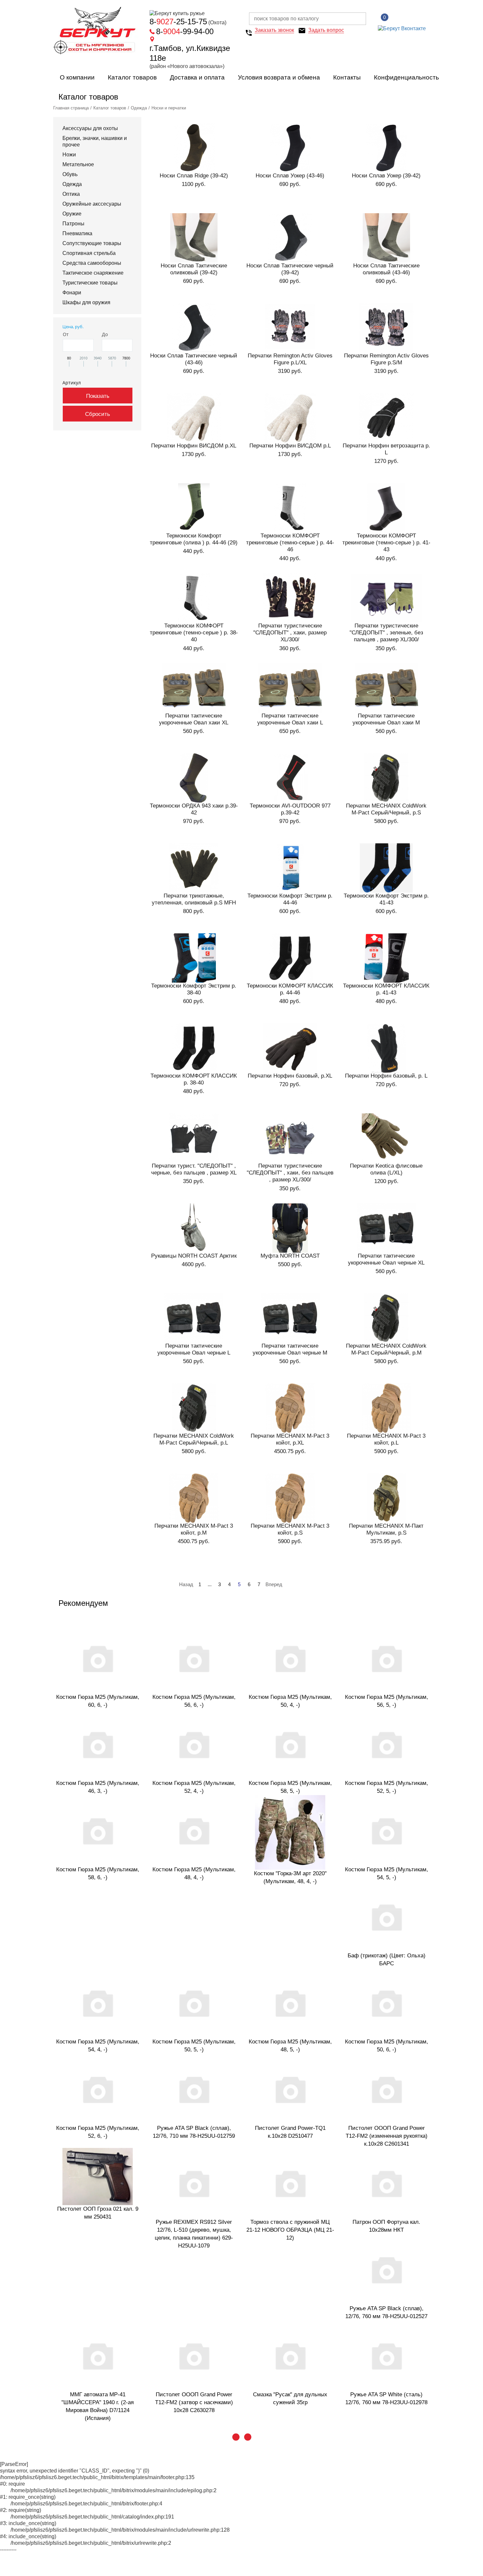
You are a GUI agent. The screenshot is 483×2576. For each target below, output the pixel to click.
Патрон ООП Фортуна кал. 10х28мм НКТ (386, 2226)
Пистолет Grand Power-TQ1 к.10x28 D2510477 (290, 2132)
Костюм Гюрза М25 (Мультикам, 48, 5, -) (290, 2046)
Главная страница (71, 108)
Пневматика (77, 233)
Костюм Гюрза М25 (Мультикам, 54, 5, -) (387, 1873)
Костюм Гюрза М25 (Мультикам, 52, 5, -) (387, 1787)
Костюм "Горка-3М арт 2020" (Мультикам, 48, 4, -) (290, 1877)
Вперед (274, 1584)
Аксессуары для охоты (90, 128)
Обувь (70, 174)
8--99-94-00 (185, 31)
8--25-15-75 (178, 22)
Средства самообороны (92, 263)
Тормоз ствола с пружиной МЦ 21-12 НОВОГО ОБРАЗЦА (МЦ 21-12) (290, 2230)
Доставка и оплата (197, 77)
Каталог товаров (132, 77)
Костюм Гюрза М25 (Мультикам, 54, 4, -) (98, 2046)
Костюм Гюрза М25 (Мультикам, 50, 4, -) (290, 1701)
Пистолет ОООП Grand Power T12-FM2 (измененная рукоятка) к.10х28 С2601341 (387, 2136)
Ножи (69, 155)
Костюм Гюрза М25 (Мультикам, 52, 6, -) (98, 2132)
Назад (186, 1584)
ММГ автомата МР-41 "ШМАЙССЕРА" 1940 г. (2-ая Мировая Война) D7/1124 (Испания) (98, 2406)
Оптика (71, 194)
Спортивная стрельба (89, 253)
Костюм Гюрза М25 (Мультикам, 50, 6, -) (387, 2046)
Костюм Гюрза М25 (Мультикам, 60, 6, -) (98, 1701)
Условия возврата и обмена (279, 77)
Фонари (72, 293)
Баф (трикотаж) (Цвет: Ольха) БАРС (387, 1960)
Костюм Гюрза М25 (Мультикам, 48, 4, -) (194, 1873)
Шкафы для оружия (86, 302)
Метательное (78, 164)
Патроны (73, 224)
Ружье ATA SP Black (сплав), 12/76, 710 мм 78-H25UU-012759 (194, 2132)
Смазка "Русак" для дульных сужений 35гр (290, 2398)
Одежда (139, 108)
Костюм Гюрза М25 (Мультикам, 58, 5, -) (290, 1787)
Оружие (72, 214)
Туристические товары (90, 283)
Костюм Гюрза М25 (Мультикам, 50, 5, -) (194, 2046)
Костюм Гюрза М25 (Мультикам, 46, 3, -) (98, 1787)
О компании (77, 77)
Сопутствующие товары (92, 243)
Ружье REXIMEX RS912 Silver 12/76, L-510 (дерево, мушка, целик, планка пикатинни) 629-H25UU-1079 (194, 2234)
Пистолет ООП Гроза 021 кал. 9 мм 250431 (98, 2213)
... (210, 1584)
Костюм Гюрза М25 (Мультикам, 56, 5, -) (387, 1701)
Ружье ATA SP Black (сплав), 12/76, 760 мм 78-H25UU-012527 (386, 2312)
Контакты (347, 77)
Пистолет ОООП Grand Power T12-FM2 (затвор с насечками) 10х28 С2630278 (194, 2402)
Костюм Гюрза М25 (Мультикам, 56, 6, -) (194, 1701)
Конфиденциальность (406, 77)
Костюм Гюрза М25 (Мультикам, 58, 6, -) (98, 1873)
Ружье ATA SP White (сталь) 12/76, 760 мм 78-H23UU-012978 (386, 2398)
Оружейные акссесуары (92, 204)
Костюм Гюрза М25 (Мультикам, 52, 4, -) (194, 1787)
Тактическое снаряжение (93, 273)
